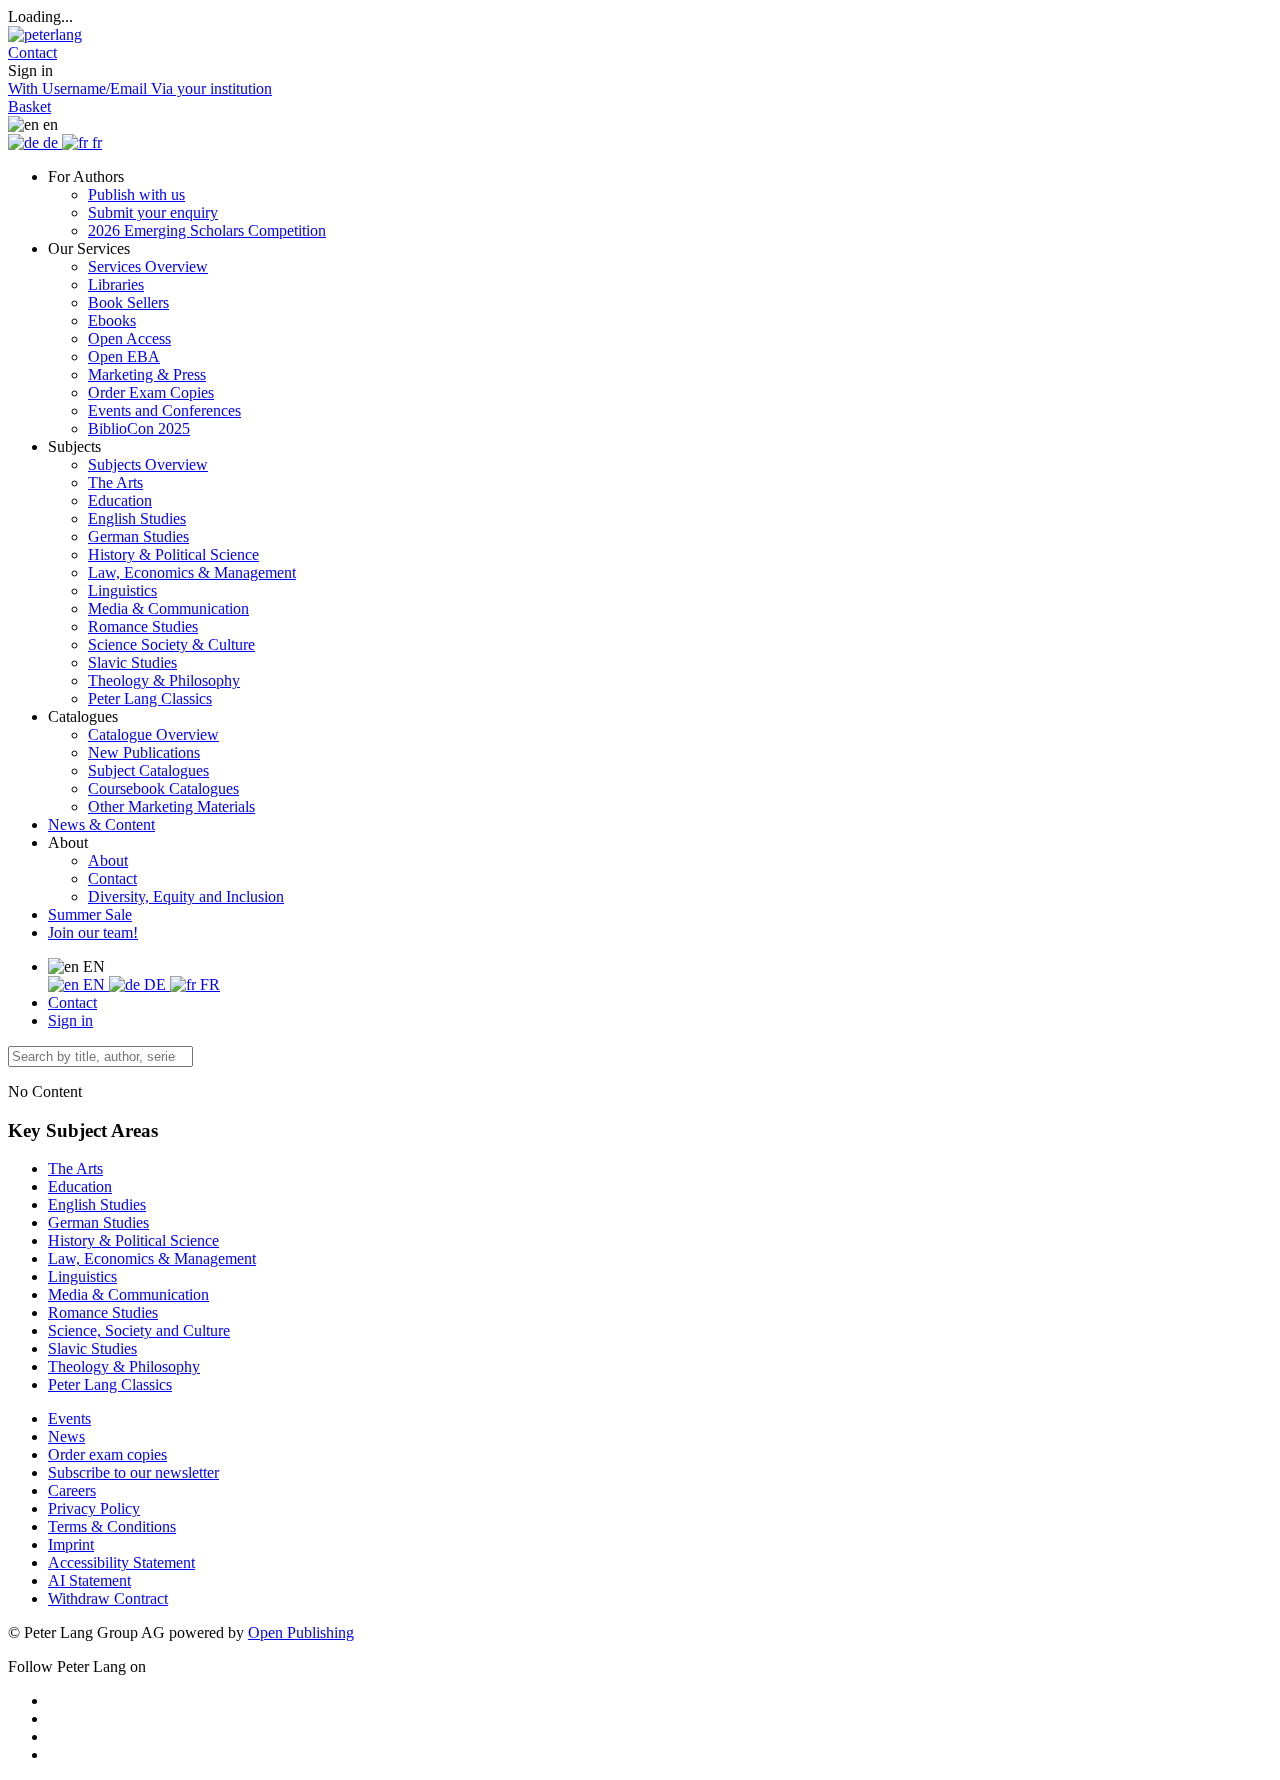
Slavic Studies (132, 662)
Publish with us (136, 194)
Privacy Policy (94, 1508)
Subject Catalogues (148, 770)
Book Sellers (128, 302)
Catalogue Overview (153, 734)
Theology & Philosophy (164, 680)
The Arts (115, 482)
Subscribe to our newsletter (133, 1472)
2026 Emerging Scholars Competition (207, 230)
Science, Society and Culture (139, 1330)
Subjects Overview (148, 464)
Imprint (71, 1544)
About (108, 860)
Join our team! (93, 932)
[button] (32, 52)
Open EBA (124, 356)
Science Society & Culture (171, 644)
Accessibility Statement (121, 1562)
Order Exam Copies (151, 392)
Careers (72, 1490)
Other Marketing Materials (171, 806)
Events (69, 1418)
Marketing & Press (147, 374)
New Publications (144, 752)
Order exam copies (107, 1454)
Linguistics (122, 590)
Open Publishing (301, 1632)
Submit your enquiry (153, 212)
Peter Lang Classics (150, 698)
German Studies (138, 536)
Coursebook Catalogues (163, 788)
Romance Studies (143, 626)
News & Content (101, 824)
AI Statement (89, 1580)
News (66, 1436)
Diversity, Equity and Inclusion (186, 896)
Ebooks (112, 320)
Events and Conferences (164, 410)
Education (120, 500)
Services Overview (148, 266)
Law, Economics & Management (192, 572)
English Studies (137, 518)
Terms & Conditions (112, 1526)
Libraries (116, 284)
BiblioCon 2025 (139, 428)
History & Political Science (173, 554)
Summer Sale (90, 914)
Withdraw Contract (108, 1598)
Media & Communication (168, 608)
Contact (112, 878)
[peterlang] (45, 34)
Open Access (129, 338)
